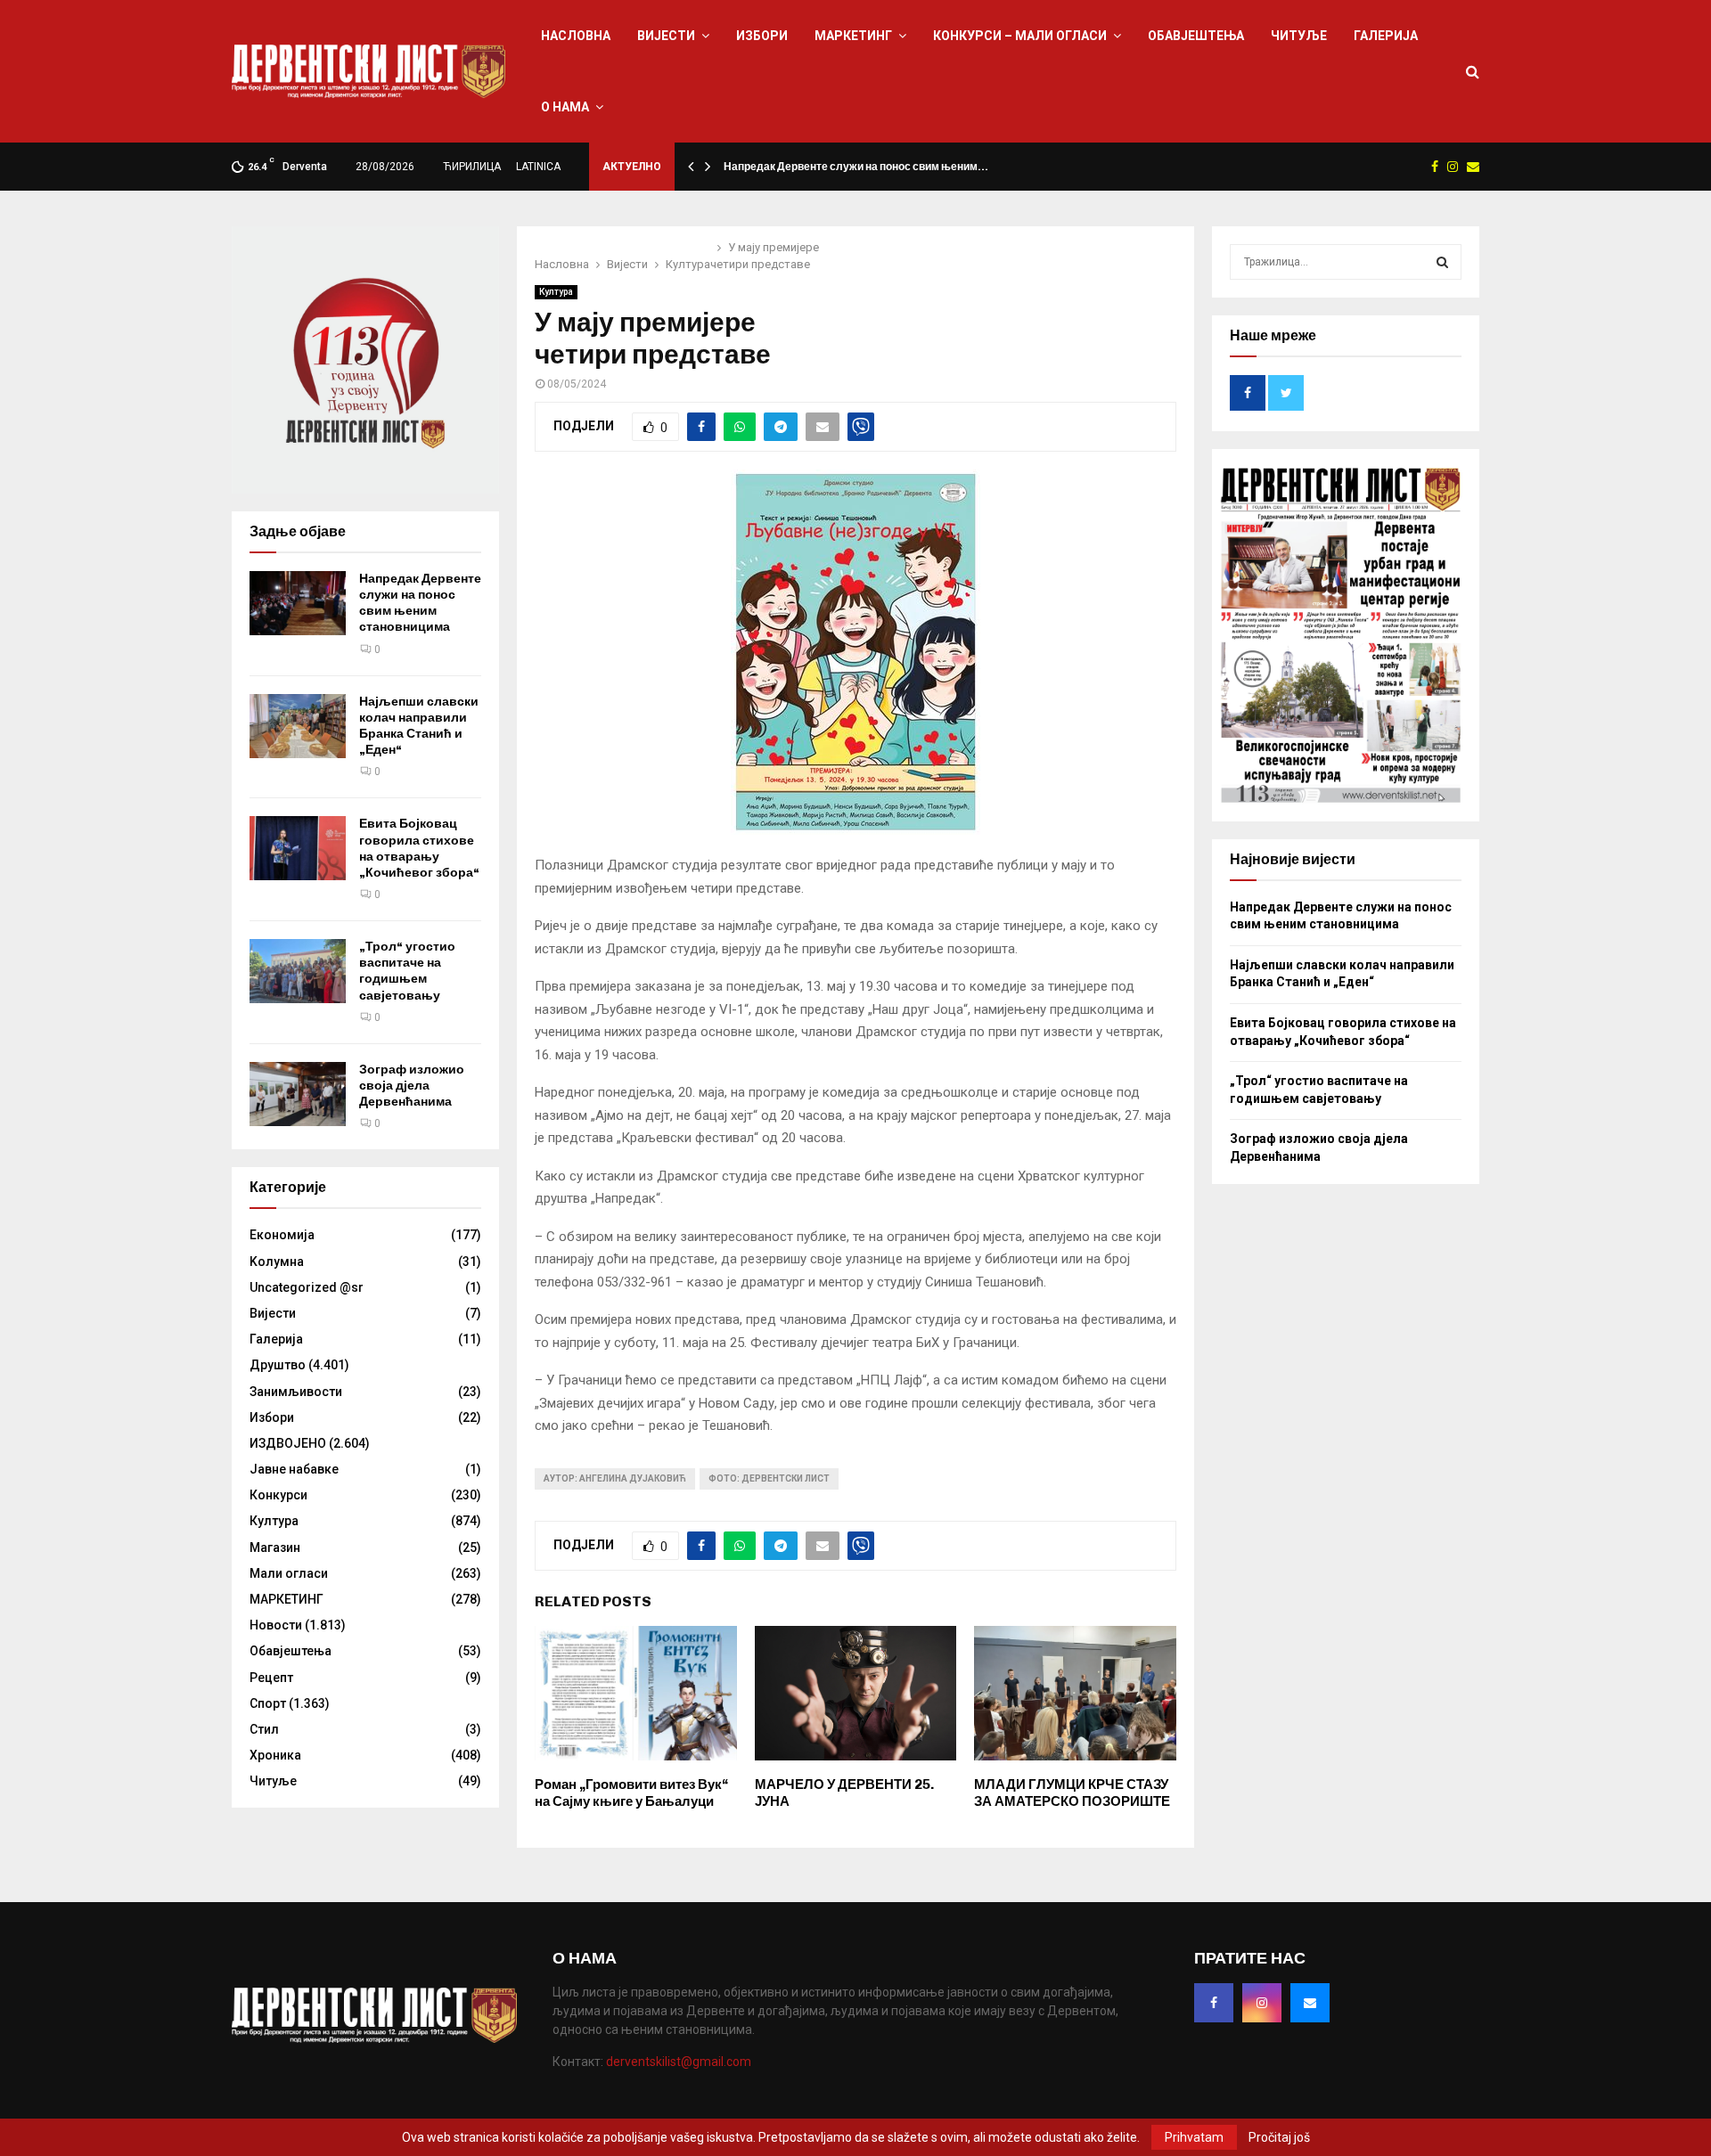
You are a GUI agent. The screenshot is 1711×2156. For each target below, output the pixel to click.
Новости (276, 1625)
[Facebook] (1214, 2003)
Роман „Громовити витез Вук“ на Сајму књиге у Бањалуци (631, 1793)
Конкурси (278, 1495)
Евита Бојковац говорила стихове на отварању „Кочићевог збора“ (419, 848)
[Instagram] (1262, 2003)
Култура (556, 292)
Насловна (576, 36)
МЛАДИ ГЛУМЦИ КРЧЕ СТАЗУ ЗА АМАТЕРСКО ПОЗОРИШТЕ (1072, 1793)
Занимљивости (296, 1392)
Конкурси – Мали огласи (1020, 36)
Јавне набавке (294, 1469)
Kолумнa (277, 1262)
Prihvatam (1194, 2137)
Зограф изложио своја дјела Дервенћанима (412, 1086)
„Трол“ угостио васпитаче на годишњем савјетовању (407, 971)
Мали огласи (289, 1573)
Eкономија (282, 1235)
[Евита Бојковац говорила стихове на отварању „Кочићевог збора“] (298, 848)
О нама (565, 107)
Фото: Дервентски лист (769, 1478)
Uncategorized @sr (307, 1287)
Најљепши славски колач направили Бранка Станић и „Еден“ (419, 726)
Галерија (1386, 36)
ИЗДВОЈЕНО (288, 1443)
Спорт (268, 1703)
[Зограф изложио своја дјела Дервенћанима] (298, 1094)
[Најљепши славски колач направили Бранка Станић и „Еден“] (298, 726)
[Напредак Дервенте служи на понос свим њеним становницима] (298, 603)
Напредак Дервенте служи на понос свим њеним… (856, 167)
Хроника (275, 1755)
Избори (762, 36)
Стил (264, 1729)
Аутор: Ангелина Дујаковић (615, 1478)
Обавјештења (1196, 36)
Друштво (278, 1365)
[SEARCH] (1442, 262)
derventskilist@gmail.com (679, 2062)
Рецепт (271, 1678)
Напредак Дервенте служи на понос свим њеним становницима (420, 603)
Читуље (1299, 36)
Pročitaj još (1279, 2137)
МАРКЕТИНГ (853, 36)
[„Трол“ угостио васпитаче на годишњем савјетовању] (298, 971)
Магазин (275, 1548)
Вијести (666, 36)
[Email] (1310, 2003)
